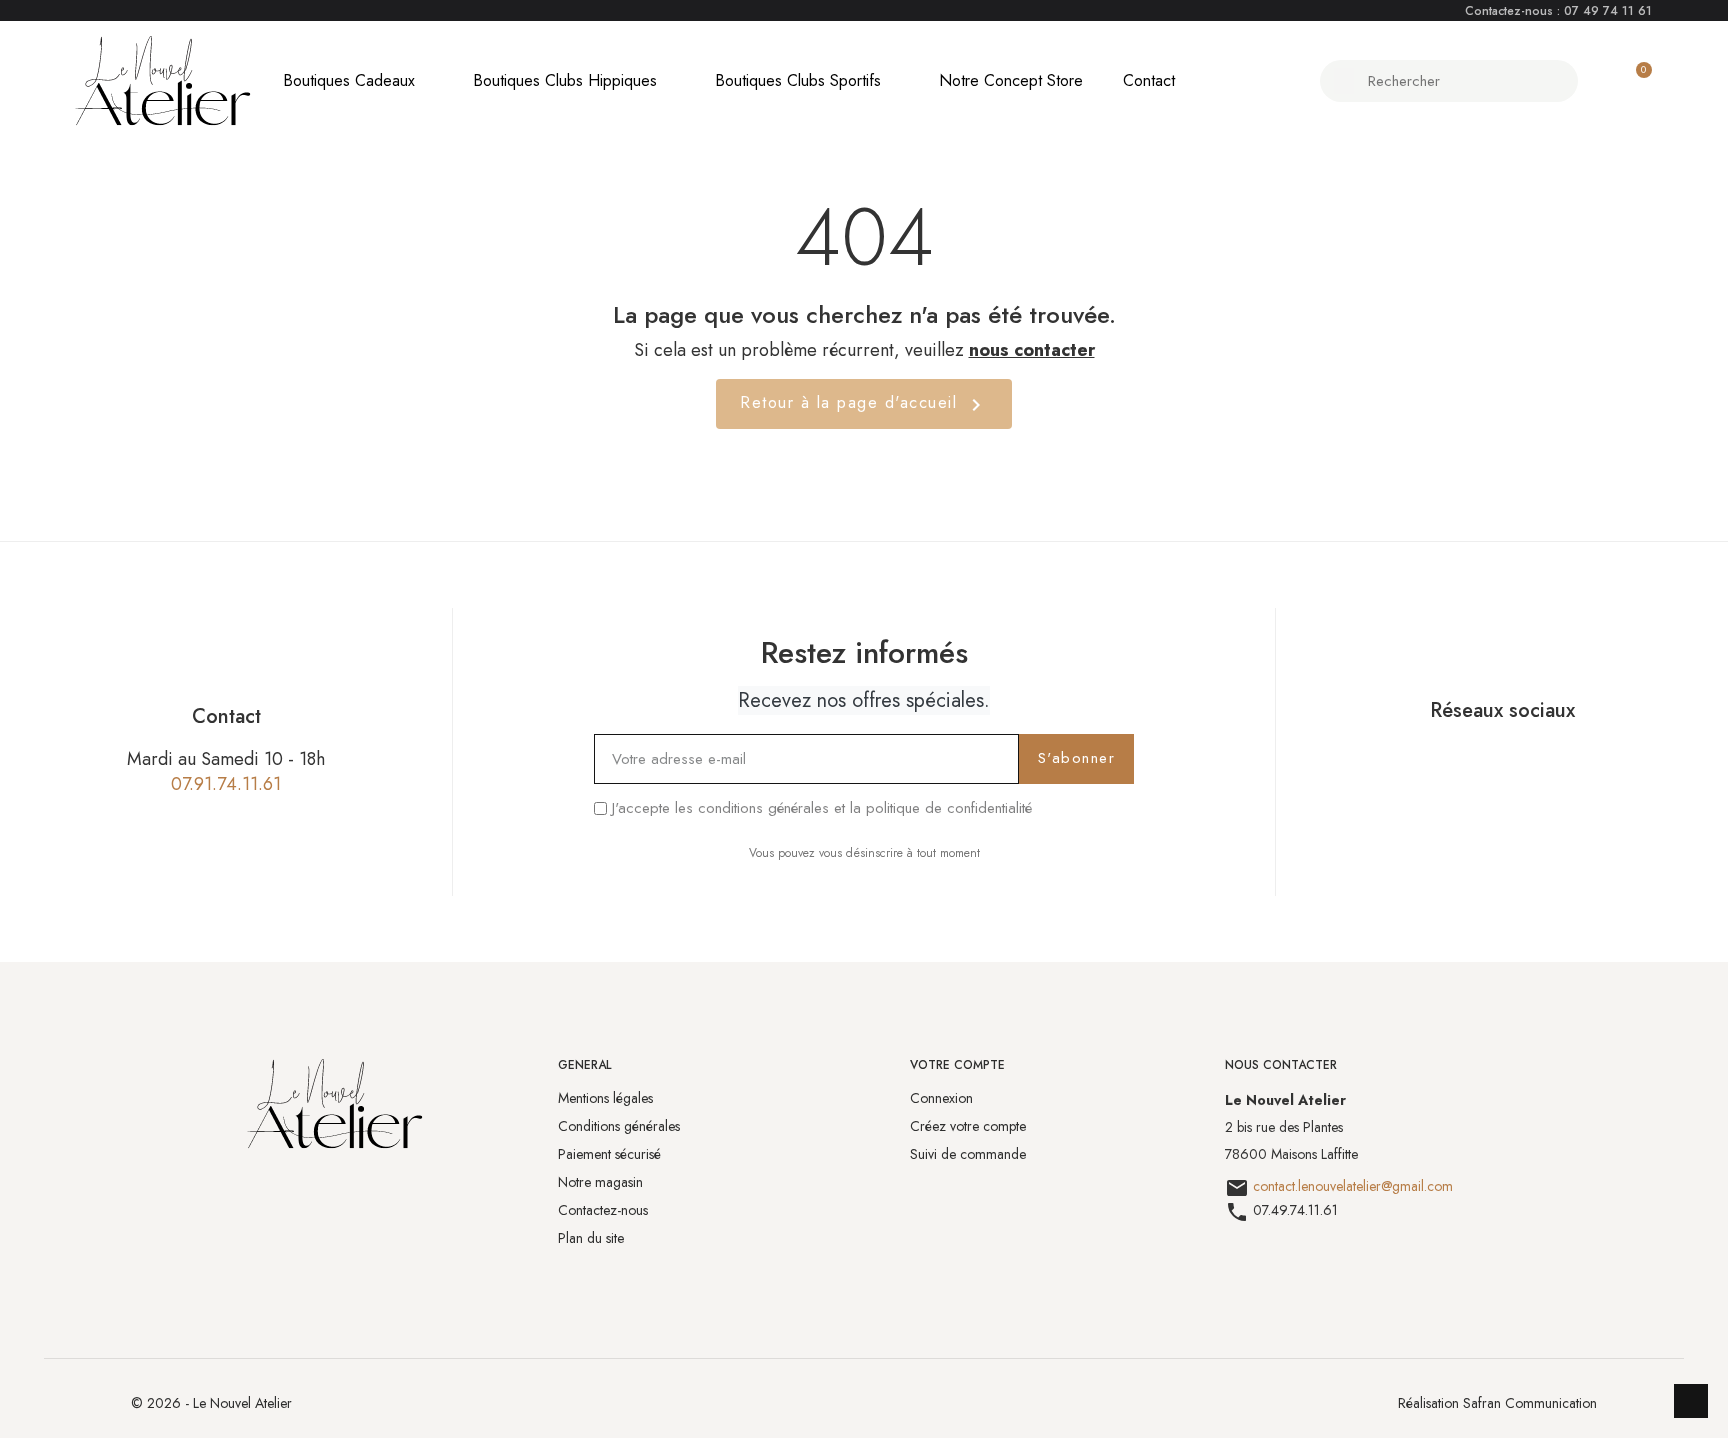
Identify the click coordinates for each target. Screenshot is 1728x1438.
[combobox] (1451, 81)
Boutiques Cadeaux (349, 80)
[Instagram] (1526, 758)
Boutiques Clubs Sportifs (798, 80)
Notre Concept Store (1011, 80)
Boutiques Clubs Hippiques (565, 80)
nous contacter (1032, 350)
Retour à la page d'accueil (864, 403)
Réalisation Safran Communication (1497, 1403)
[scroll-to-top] (1691, 1401)
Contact (1149, 80)
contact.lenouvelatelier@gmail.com (1353, 1186)
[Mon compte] (1600, 81)
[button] (1635, 81)
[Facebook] (1478, 758)
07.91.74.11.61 (226, 784)
